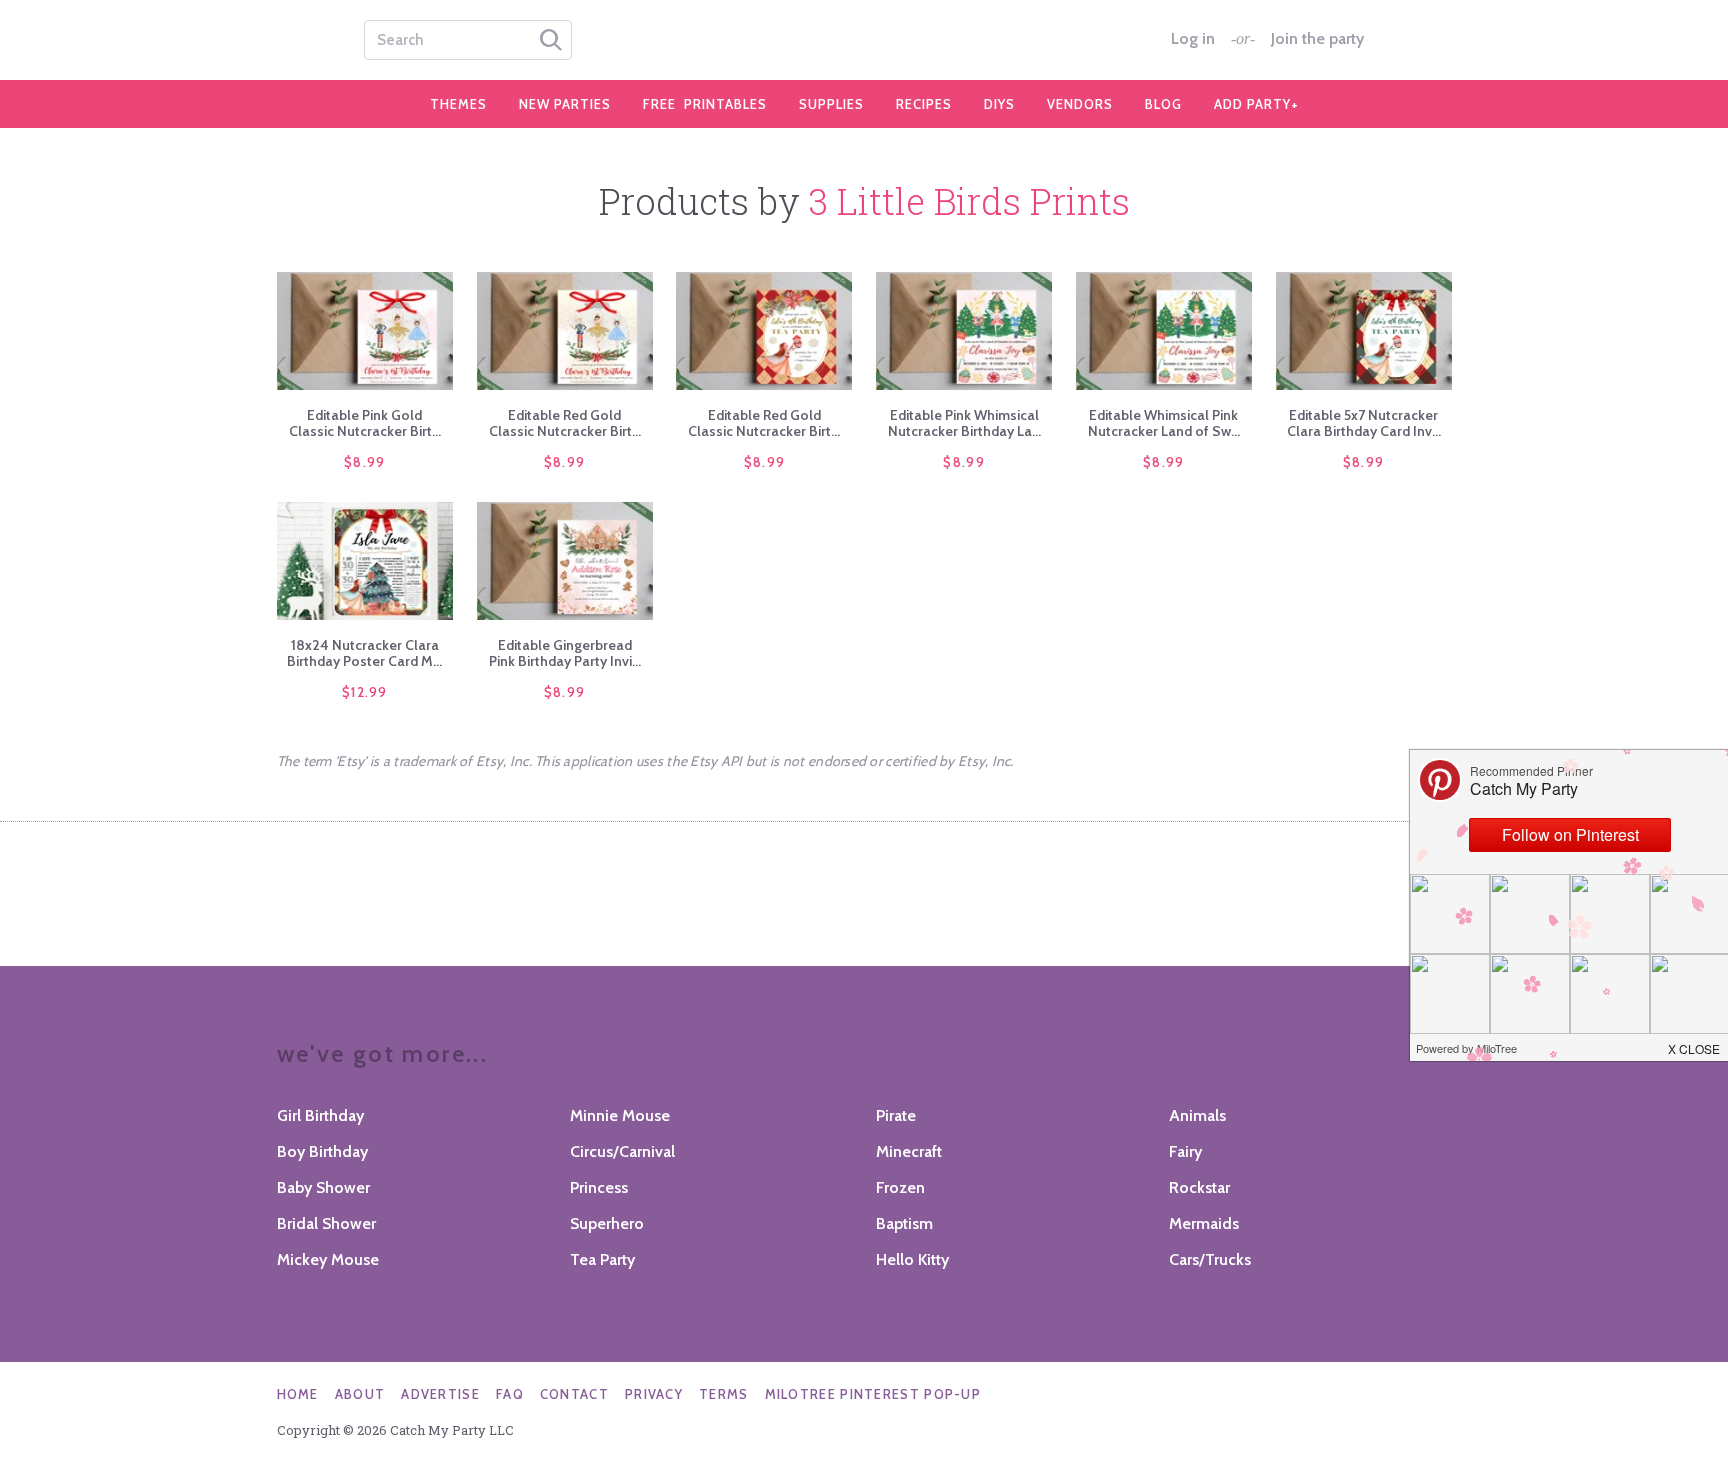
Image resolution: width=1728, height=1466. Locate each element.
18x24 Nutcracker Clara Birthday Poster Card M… (364, 653)
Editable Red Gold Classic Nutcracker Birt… (565, 423)
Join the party (1317, 39)
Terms (724, 1394)
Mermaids (1204, 1223)
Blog (1163, 104)
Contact (574, 1394)
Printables (705, 104)
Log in (1193, 39)
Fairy (1185, 1151)
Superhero (607, 1223)
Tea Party (602, 1259)
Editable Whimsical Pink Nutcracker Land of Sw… (1164, 423)
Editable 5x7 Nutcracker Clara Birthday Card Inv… (1364, 423)
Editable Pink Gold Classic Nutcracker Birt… (365, 423)
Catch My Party (864, 40)
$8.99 (365, 462)
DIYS (999, 104)
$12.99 (365, 692)
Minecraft (909, 1151)
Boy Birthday (322, 1151)
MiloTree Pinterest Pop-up (873, 1394)
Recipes (924, 104)
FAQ (510, 1394)
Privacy (654, 1394)
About (360, 1394)
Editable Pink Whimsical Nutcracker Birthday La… (964, 423)
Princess (599, 1187)
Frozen (900, 1187)
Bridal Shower (326, 1223)
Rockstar (1199, 1187)
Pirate (896, 1115)
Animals (1197, 1115)
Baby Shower (323, 1187)
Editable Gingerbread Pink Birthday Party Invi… (565, 653)
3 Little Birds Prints (969, 201)
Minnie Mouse (620, 1115)
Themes (458, 104)
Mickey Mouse (328, 1259)
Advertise (440, 1394)
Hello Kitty (912, 1259)
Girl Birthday (320, 1115)
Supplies (831, 104)
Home (298, 1394)
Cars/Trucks (1210, 1259)
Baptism (904, 1223)
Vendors (1080, 104)
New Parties (565, 104)
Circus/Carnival (622, 1151)
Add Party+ (1256, 104)
